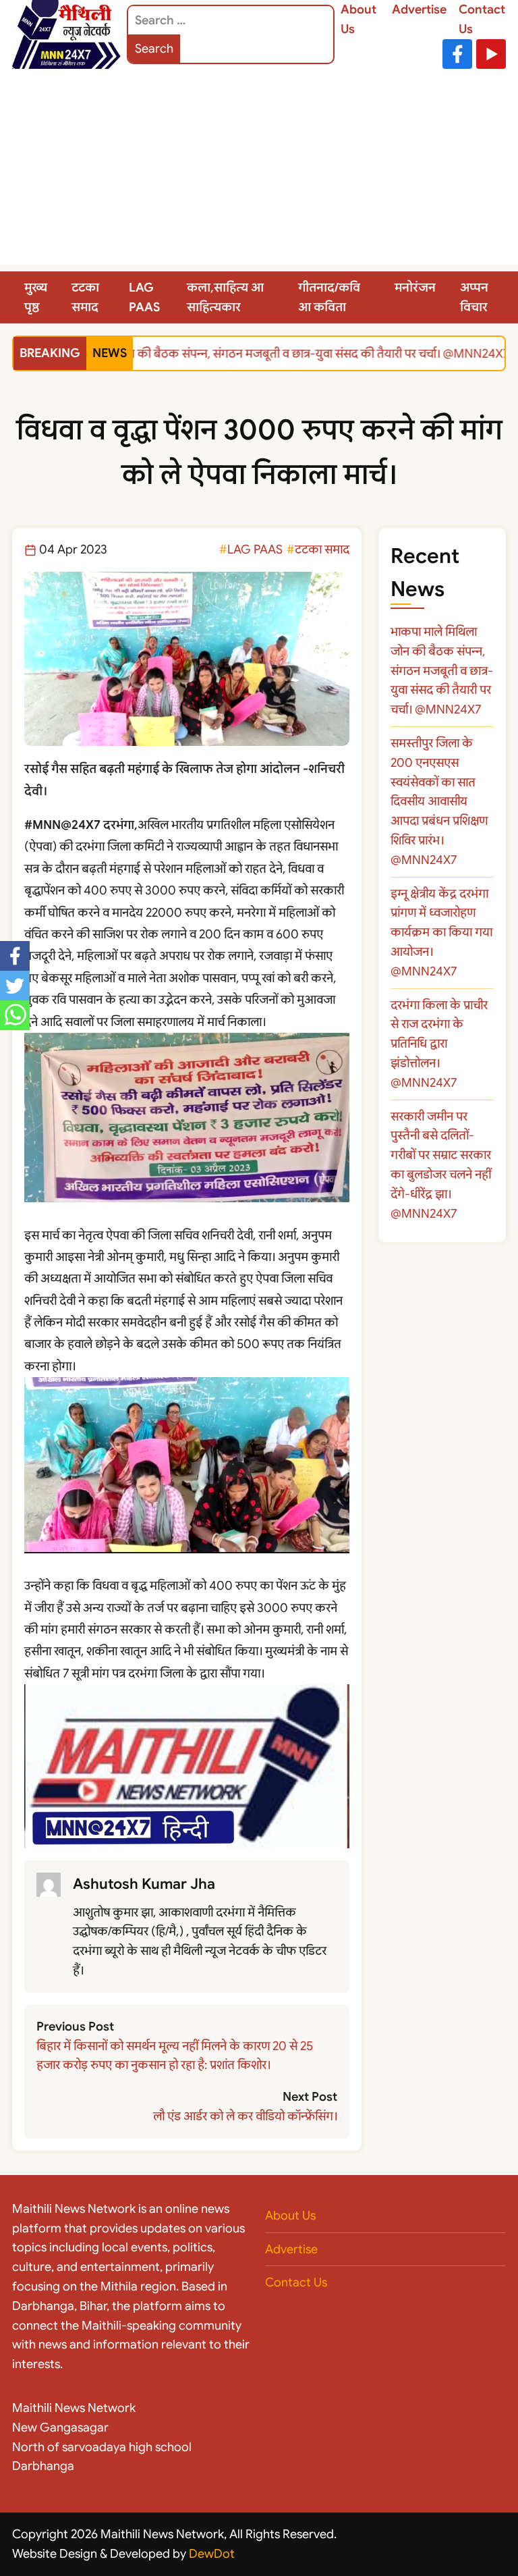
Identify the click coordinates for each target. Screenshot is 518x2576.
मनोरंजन (415, 288)
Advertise (419, 9)
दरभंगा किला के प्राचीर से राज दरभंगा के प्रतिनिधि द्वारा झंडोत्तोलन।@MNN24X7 (439, 1044)
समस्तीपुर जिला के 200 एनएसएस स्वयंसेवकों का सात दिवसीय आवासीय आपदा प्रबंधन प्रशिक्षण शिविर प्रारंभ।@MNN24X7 (439, 802)
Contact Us (296, 2282)
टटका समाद (85, 297)
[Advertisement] (259, 170)
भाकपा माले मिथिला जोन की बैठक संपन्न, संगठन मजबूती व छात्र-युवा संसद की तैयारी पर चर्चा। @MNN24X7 (257, 354)
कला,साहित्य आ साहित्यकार (225, 297)
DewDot (212, 2554)
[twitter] (15, 986)
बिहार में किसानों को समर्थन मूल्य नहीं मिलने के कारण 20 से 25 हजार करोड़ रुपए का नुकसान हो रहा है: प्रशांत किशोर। (175, 2056)
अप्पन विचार (474, 297)
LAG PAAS (144, 297)
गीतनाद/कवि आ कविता (329, 297)
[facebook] (15, 956)
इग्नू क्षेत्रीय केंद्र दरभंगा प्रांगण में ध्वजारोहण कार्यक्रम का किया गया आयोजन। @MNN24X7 (441, 933)
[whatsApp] (15, 1015)
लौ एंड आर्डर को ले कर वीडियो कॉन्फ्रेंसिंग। (245, 2116)
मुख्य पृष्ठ (36, 297)
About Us (290, 2216)
